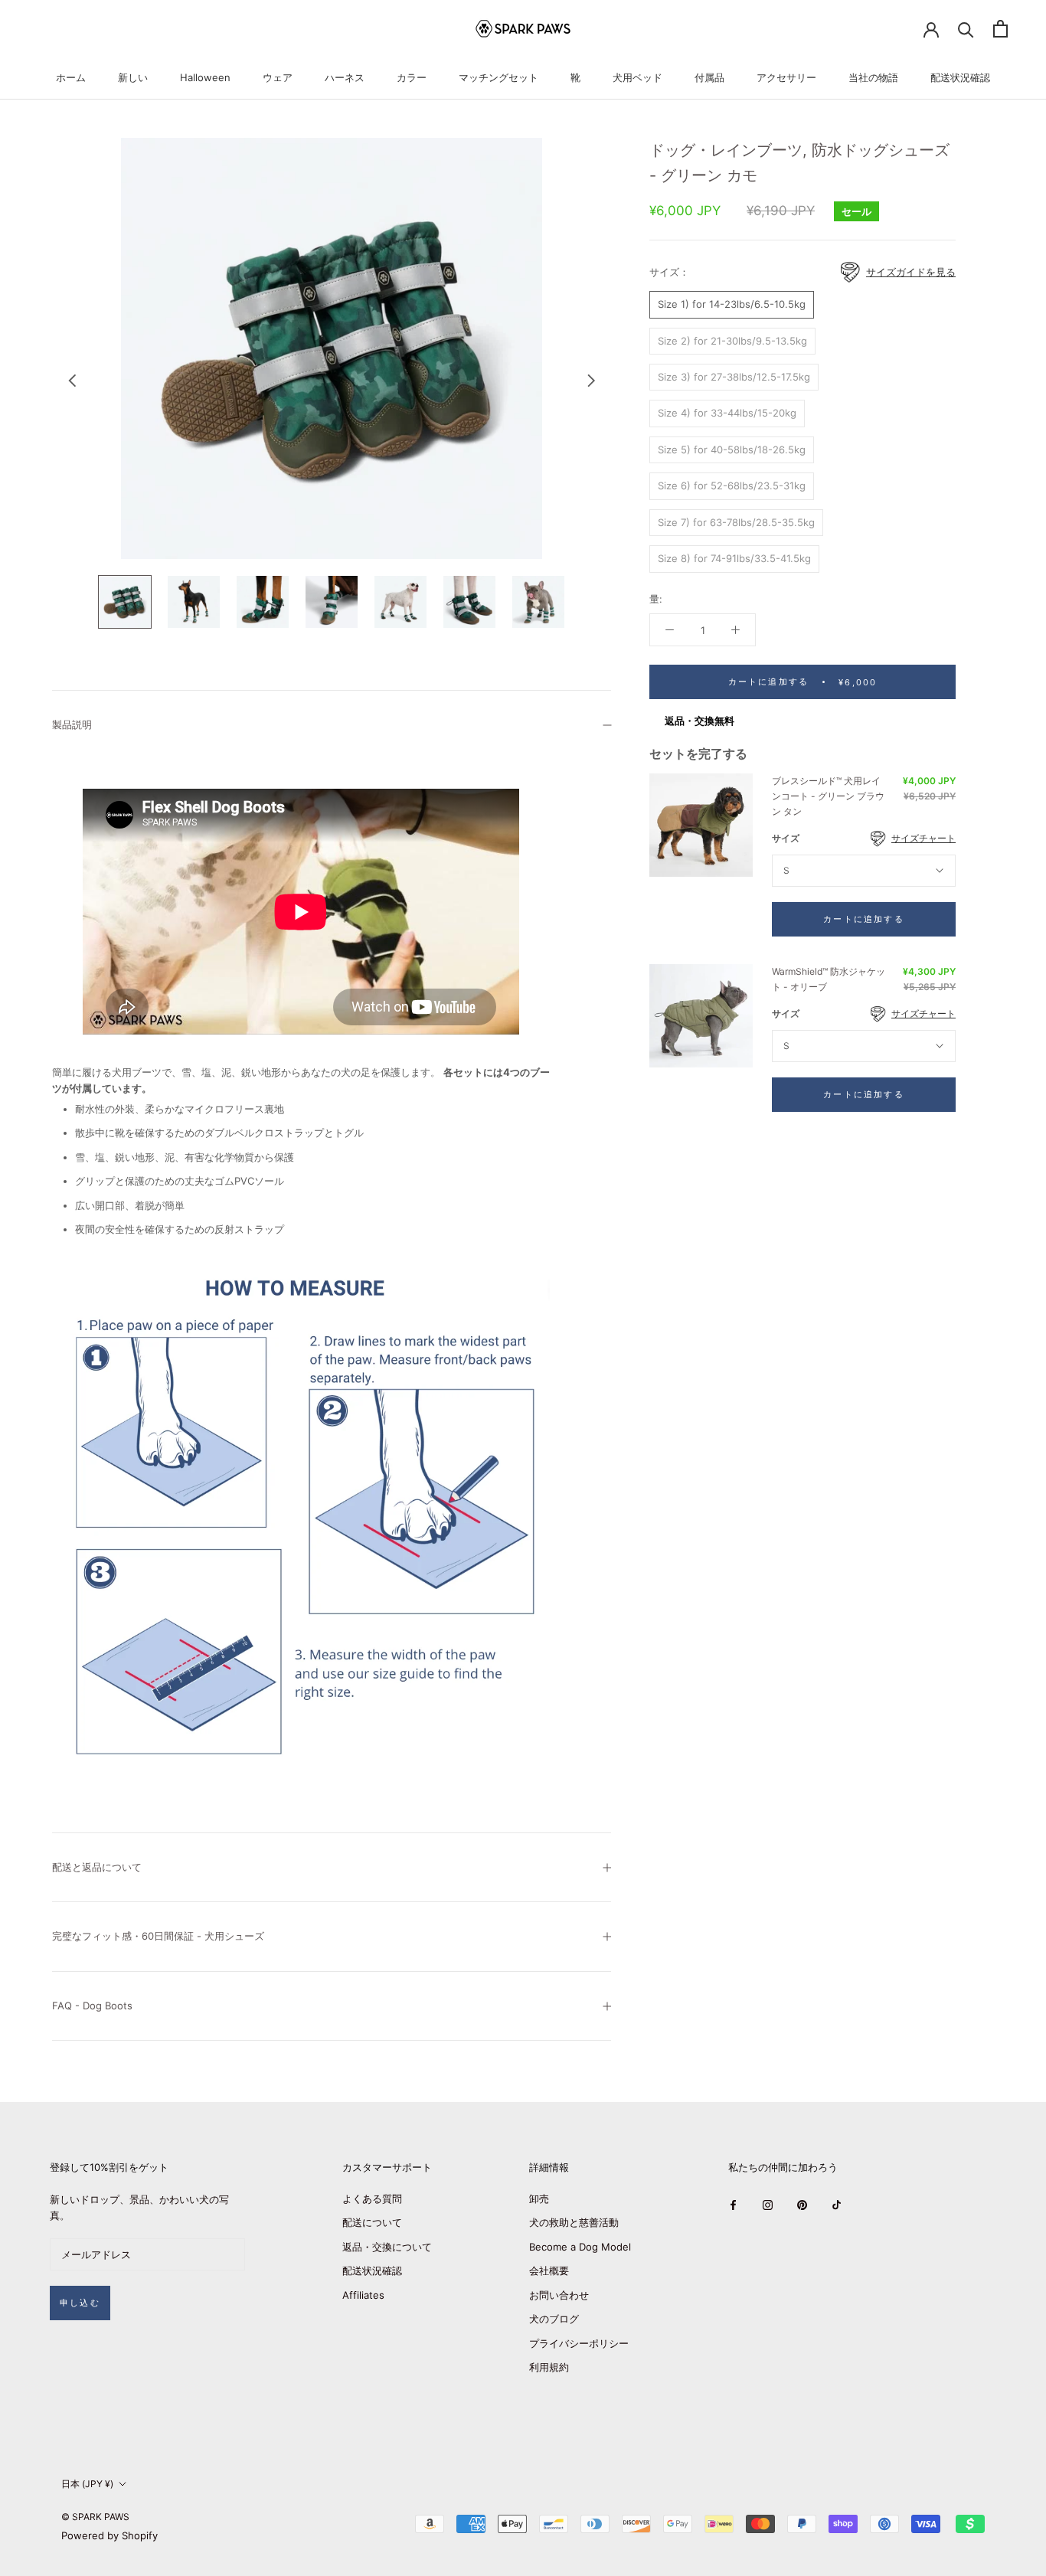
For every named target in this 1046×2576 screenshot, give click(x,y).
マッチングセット (498, 77)
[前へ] (72, 381)
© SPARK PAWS (95, 2517)
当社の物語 (873, 77)
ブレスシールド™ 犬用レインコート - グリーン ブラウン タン (828, 796)
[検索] (966, 29)
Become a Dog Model (580, 2247)
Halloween (205, 77)
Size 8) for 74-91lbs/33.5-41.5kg (734, 558)
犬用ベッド (637, 77)
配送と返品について (97, 1867)
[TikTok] (837, 2204)
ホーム (71, 77)
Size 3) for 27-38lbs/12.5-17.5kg (734, 377)
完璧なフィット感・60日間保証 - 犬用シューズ (158, 1936)
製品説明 (72, 724)
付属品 (709, 77)
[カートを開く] (1000, 29)
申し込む (80, 2303)
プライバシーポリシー (579, 2343)
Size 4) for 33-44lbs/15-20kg (727, 413)
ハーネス (345, 77)
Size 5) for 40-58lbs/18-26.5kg (732, 449)
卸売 (539, 2198)
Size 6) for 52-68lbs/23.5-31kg (732, 485)
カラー (412, 77)
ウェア (278, 77)
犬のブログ (554, 2319)
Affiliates (363, 2295)
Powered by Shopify (110, 2535)
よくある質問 (372, 2198)
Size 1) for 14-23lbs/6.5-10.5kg (732, 304)
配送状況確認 (960, 77)
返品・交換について (387, 2247)
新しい (133, 77)
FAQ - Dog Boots (92, 2006)
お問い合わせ (559, 2295)
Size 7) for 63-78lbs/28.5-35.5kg (736, 521)
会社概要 (549, 2270)
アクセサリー (786, 77)
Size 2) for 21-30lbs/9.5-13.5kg (732, 340)
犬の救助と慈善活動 (574, 2222)
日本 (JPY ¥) (87, 2484)
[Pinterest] (802, 2204)
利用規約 (549, 2367)
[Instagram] (768, 2204)
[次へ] (591, 381)
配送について (372, 2222)
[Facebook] (733, 2204)
